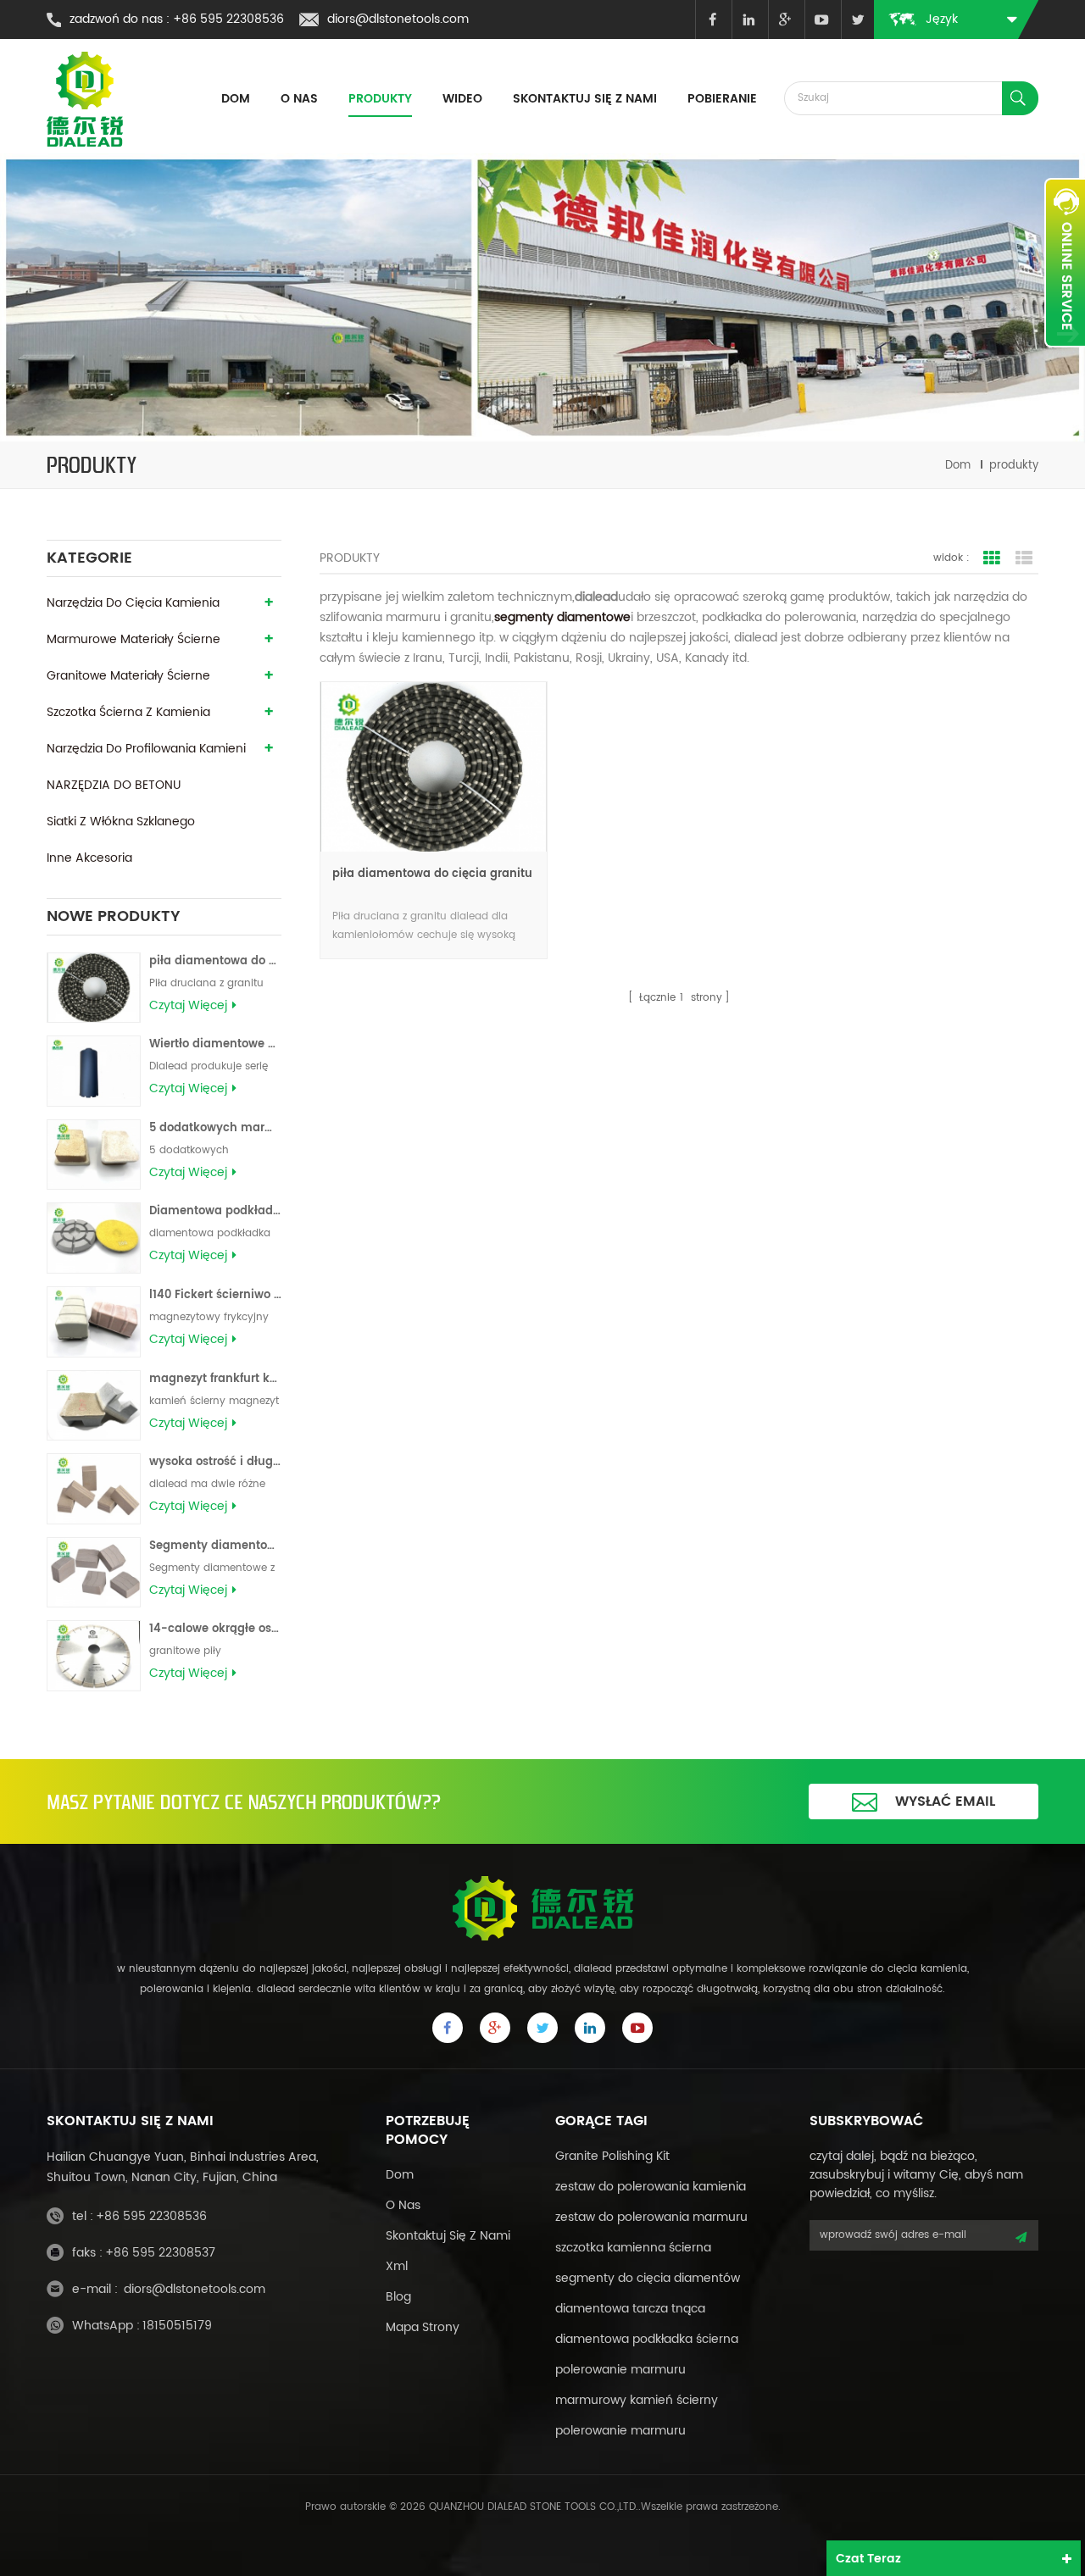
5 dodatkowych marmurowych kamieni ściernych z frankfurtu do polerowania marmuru (215, 1128)
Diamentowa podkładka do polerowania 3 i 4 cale (215, 1211)
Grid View (992, 558)
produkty (380, 99)
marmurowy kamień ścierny (637, 2400)
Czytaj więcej (188, 1006)
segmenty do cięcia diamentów (648, 2278)
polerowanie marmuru (620, 2370)
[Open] (1065, 263)
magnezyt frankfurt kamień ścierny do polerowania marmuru (215, 1379)
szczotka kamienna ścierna (633, 2248)
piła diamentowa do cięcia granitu (215, 961)
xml (397, 2266)
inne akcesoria (89, 858)
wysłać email (945, 1802)
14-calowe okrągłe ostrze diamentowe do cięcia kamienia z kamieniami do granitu (215, 1629)
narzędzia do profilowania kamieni (146, 749)
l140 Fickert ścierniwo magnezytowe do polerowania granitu (215, 1295)
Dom (236, 99)
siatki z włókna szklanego (121, 822)
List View (1024, 558)
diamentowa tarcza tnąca (630, 2309)
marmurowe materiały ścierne (134, 639)
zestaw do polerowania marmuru (651, 2217)
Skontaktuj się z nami (585, 99)
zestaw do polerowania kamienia (651, 2187)
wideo (462, 99)
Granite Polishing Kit (612, 2156)
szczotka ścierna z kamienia (128, 712)
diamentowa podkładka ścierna (647, 2339)
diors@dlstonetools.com (398, 19)
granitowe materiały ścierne (128, 676)
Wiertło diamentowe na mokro (215, 1044)
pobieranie (722, 99)
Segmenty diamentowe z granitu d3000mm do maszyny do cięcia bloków (215, 1546)
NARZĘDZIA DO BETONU (114, 785)
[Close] (1065, 357)
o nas (403, 2205)
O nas (299, 99)
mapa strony (423, 2327)
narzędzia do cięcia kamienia (133, 603)
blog (398, 2297)
